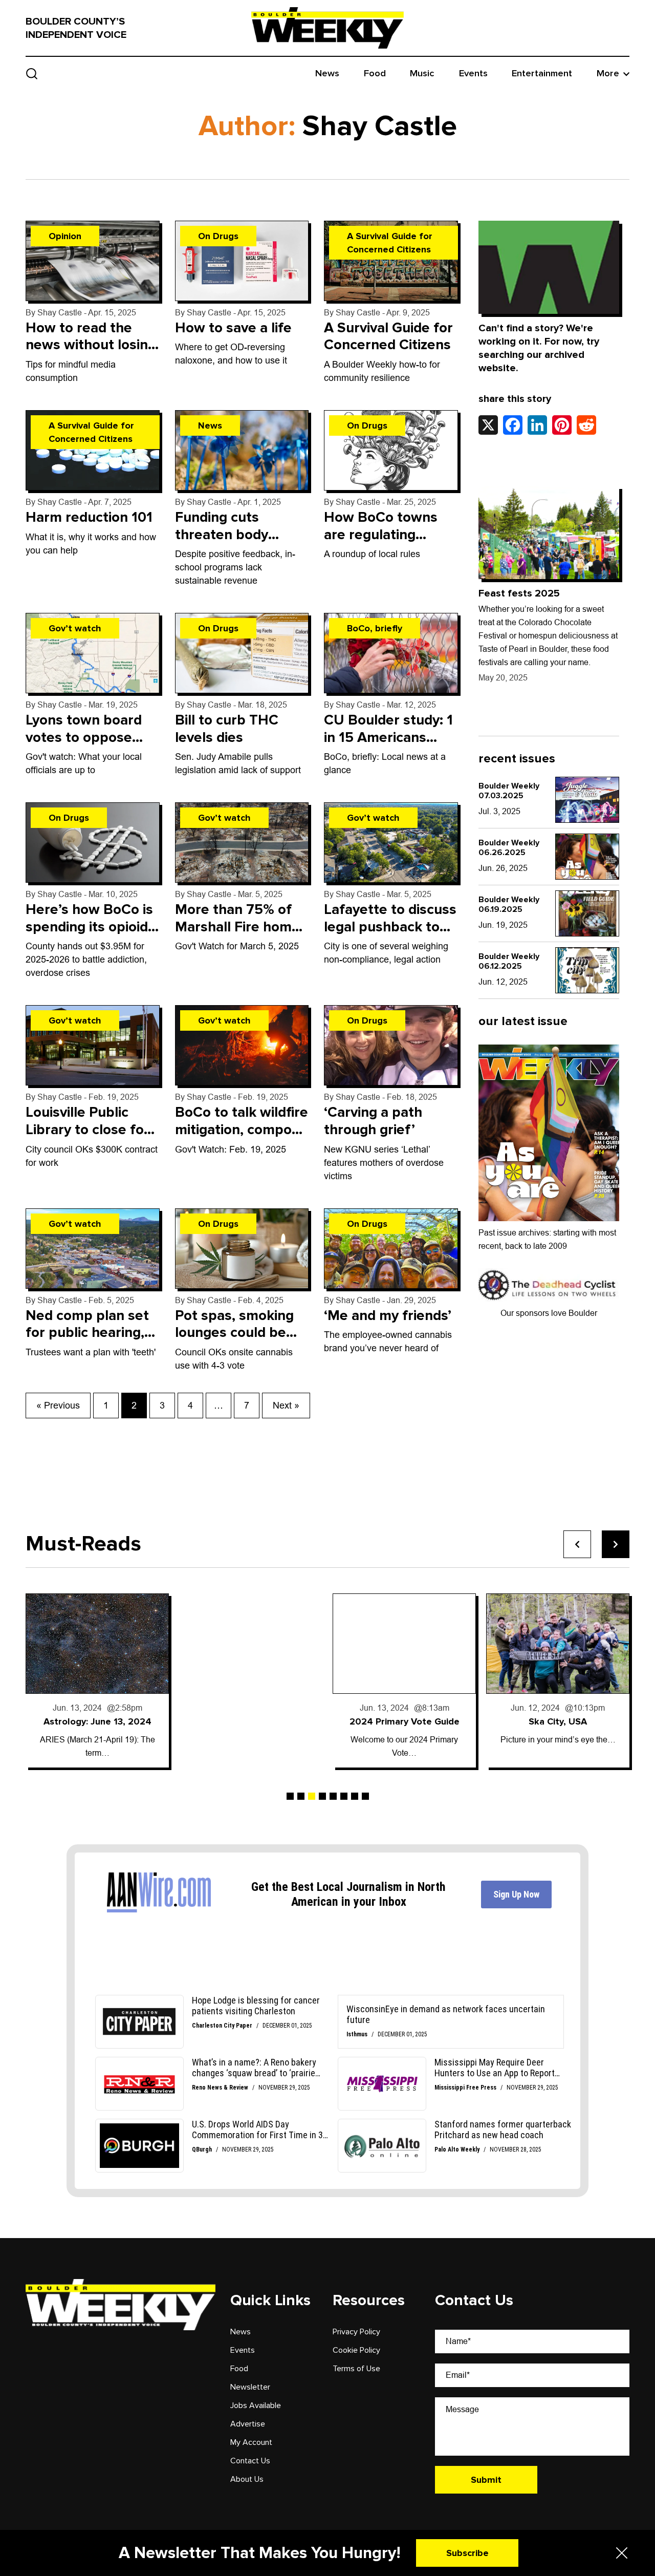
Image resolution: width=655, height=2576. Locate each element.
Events (473, 73)
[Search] (32, 73)
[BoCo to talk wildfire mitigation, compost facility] (242, 1045)
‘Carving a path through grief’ (373, 1121)
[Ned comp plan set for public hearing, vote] (93, 1249)
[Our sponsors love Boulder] (549, 1284)
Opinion (65, 236)
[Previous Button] (577, 1544)
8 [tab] (365, 1796)
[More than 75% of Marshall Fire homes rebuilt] (242, 843)
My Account (251, 2442)
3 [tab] (312, 1796)
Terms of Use (356, 2369)
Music (422, 73)
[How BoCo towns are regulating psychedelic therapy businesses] (391, 450)
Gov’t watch (75, 628)
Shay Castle (60, 313)
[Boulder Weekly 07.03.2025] (587, 800)
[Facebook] (513, 425)
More (608, 73)
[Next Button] (616, 1544)
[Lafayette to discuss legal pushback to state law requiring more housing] (391, 843)
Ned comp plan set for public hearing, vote (87, 1333)
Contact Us (250, 2461)
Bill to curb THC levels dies (227, 729)
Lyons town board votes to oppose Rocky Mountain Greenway (84, 746)
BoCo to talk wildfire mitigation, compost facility (242, 1129)
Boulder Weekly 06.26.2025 (509, 848)
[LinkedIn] (537, 425)
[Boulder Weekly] (327, 28)
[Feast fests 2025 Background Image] (549, 533)
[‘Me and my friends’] (391, 1249)
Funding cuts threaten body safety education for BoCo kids (241, 543)
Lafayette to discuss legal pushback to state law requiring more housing (390, 935)
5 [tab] (333, 1796)
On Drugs (218, 236)
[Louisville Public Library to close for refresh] (93, 1045)
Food (375, 73)
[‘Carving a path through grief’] (391, 1045)
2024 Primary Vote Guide (405, 1721)
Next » (286, 1406)
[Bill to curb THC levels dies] (242, 653)
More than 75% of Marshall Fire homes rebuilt (241, 927)
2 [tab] (301, 1796)
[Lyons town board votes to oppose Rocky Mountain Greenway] (93, 653)
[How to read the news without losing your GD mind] (93, 261)
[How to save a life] (242, 261)
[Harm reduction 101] (93, 450)
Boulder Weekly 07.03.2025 (509, 791)
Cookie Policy (356, 2350)
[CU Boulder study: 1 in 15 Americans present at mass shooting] (391, 653)
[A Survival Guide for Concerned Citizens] (391, 261)
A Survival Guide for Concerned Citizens (390, 243)
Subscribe (467, 2553)
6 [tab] (344, 1796)
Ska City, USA (558, 1721)
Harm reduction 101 (89, 517)
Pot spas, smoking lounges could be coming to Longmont (234, 1341)
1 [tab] (290, 1796)
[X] (488, 425)
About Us (247, 2479)
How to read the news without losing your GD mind (91, 345)
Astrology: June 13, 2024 (97, 1721)
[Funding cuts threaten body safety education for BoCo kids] (242, 450)
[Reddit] (586, 425)
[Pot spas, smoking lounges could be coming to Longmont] (242, 1249)
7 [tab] (355, 1796)
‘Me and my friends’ (388, 1315)
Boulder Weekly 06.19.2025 (509, 904)
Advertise (248, 2424)
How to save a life (233, 328)
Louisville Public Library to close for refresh (88, 1129)
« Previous (58, 1406)
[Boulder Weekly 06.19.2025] (587, 913)
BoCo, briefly (375, 628)
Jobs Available (256, 2405)
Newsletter (250, 2387)
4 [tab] (322, 1796)
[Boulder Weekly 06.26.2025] (587, 857)
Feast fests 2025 (519, 593)
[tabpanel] (97, 1680)
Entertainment (542, 73)
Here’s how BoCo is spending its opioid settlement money (89, 927)
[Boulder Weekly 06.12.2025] (587, 970)
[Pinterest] (562, 425)
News (327, 73)
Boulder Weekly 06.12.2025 (509, 961)
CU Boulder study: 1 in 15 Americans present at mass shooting (388, 746)
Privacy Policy (356, 2332)
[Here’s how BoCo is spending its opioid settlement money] (93, 843)
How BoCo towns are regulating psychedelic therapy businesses (390, 543)
